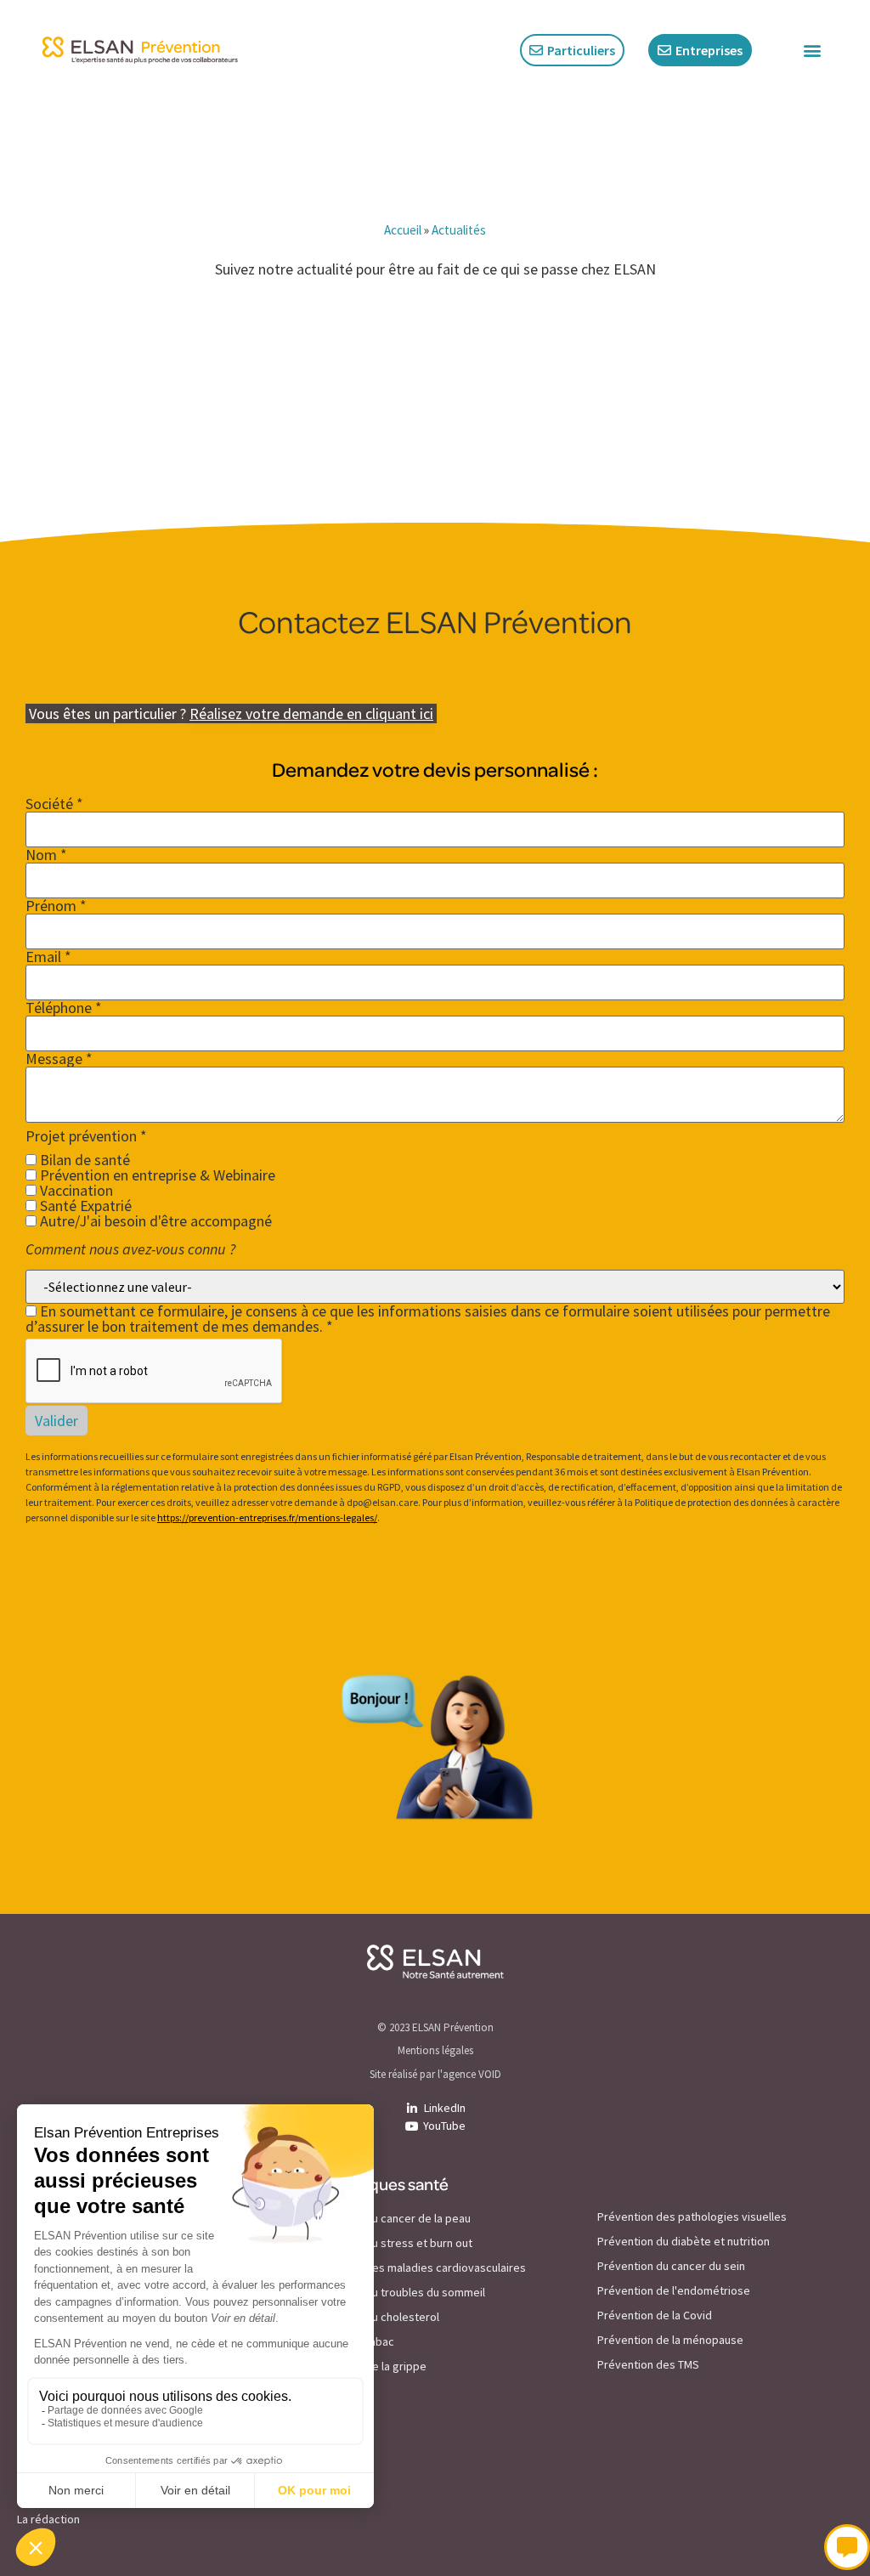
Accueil (403, 230)
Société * (54, 804)
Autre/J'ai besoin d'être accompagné (154, 1221)
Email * (48, 957)
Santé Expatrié (84, 1206)
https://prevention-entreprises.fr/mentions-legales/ (267, 1517)
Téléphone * (64, 1008)
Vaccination (75, 1191)
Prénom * (56, 906)
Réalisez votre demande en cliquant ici (311, 713)
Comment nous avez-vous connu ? (130, 1249)
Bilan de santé (83, 1160)
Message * (59, 1059)
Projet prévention (86, 1136)
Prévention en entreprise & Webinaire (156, 1175)
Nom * (46, 855)
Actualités (459, 230)
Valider (56, 1421)
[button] (812, 51)
